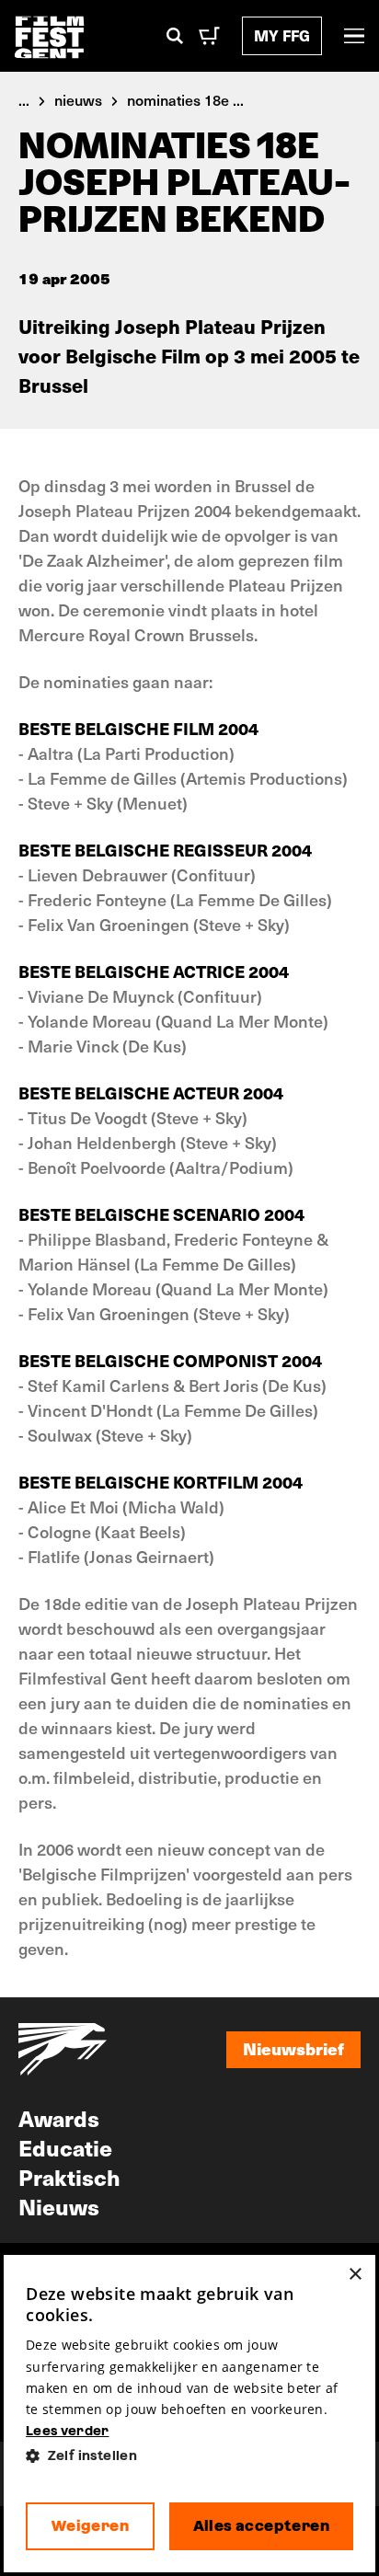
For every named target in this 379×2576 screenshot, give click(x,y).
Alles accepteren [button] (261, 2526)
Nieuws (59, 2206)
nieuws (78, 99)
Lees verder (67, 2431)
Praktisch (69, 2177)
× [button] (355, 2275)
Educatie (65, 2147)
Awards (59, 2118)
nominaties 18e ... (185, 99)
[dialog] (189, 2414)
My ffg (282, 35)
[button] (189, 2456)
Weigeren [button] (90, 2526)
